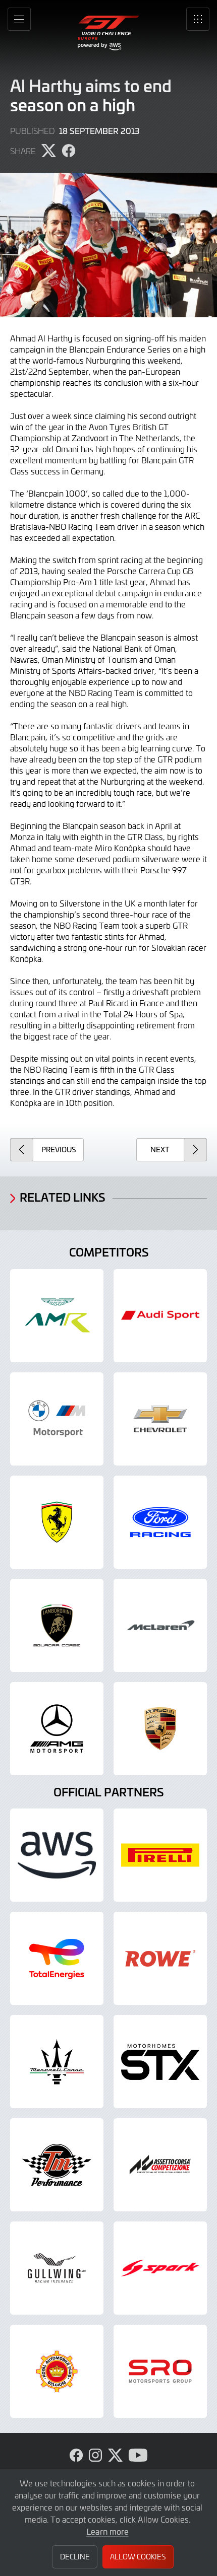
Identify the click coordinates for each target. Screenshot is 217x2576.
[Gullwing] (57, 2268)
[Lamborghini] (57, 1625)
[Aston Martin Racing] (57, 1316)
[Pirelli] (160, 1855)
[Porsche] (160, 1729)
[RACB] (57, 2371)
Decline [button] (75, 2557)
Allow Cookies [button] (138, 2557)
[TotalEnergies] (57, 1958)
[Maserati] (57, 2062)
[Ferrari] (57, 1522)
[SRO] (160, 2371)
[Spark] (160, 2268)
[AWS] (57, 1855)
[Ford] (160, 1522)
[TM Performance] (57, 2165)
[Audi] (160, 1316)
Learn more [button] (107, 2531)
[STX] (160, 2062)
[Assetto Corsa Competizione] (160, 2165)
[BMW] (57, 1419)
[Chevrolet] (160, 1419)
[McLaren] (160, 1625)
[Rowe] (160, 1958)
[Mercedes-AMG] (57, 1729)
